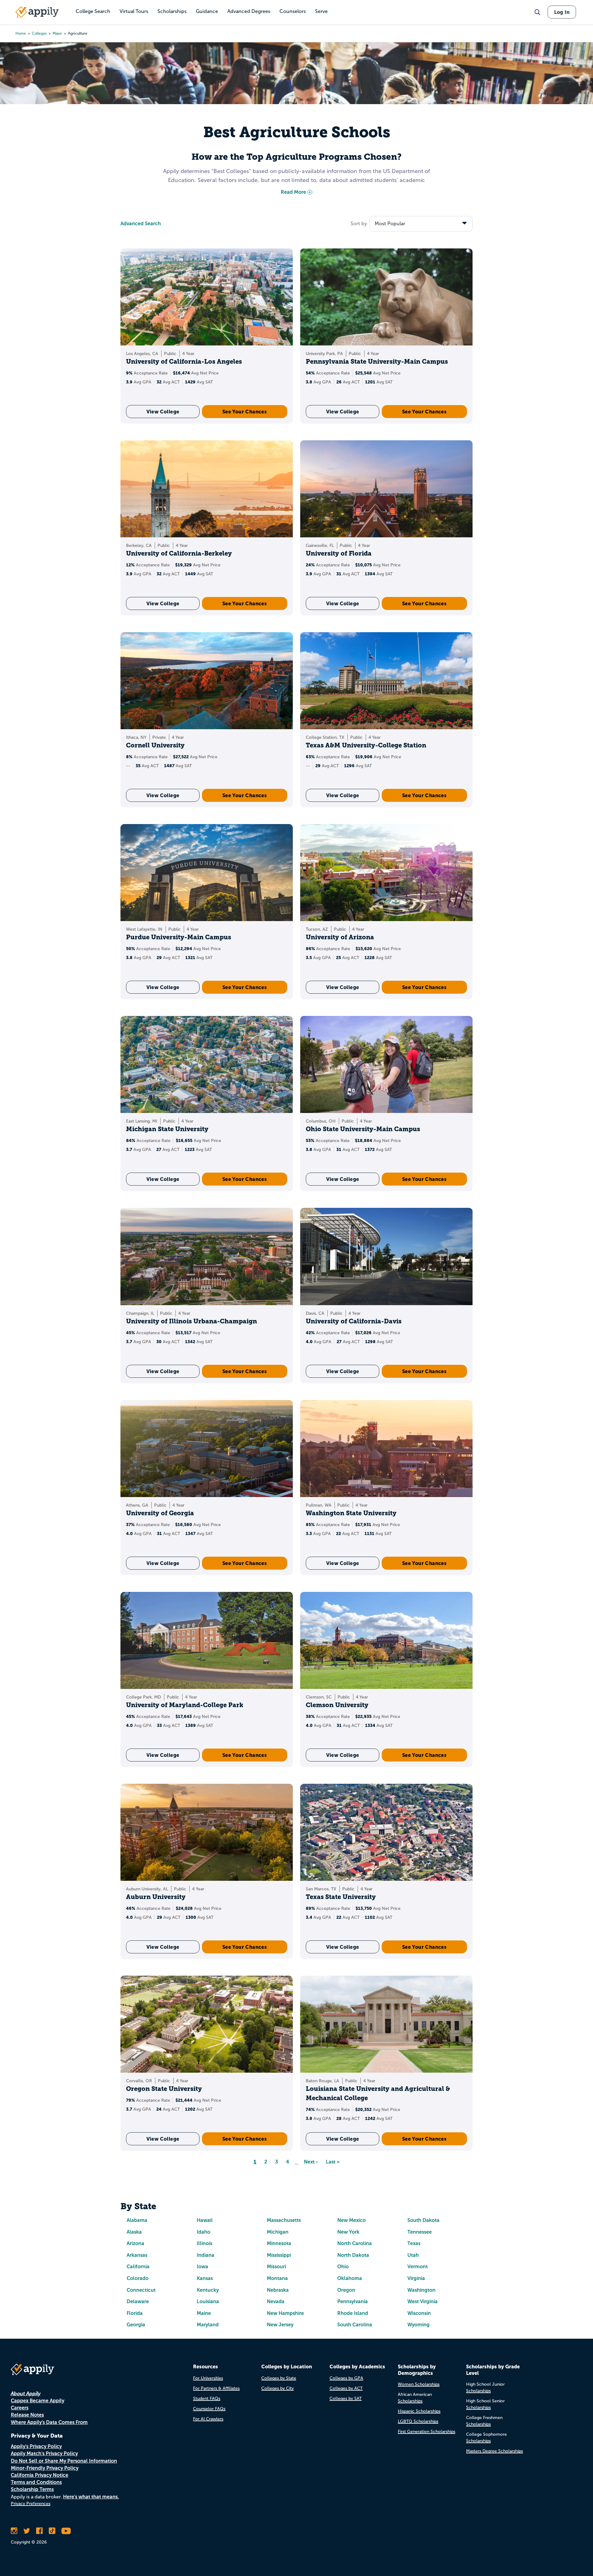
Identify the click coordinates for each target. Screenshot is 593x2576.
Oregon (346, 2290)
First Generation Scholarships (427, 2432)
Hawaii (205, 2220)
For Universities (208, 2378)
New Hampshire (285, 2313)
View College (163, 412)
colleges (39, 33)
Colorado (138, 2278)
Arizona (135, 2243)
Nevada (276, 2301)
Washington (421, 2290)
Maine (204, 2313)
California (138, 2267)
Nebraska (278, 2290)
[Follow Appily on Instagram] (14, 2531)
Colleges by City (278, 2388)
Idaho (204, 2232)
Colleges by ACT (346, 2388)
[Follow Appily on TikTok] (52, 2531)
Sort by (359, 224)
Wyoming (418, 2325)
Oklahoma (350, 2278)
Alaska (134, 2232)
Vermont (418, 2267)
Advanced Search (141, 224)
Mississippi (279, 2255)
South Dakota (423, 2220)
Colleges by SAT (346, 2398)
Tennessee (420, 2232)
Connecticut (141, 2290)
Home (21, 33)
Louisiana (208, 2301)
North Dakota (353, 2255)
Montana (277, 2278)
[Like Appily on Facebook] (39, 2531)
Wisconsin (419, 2313)
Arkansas (137, 2255)
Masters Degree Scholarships (494, 2451)
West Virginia (423, 2301)
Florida (135, 2313)
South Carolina (355, 2325)
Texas (414, 2243)
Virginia (416, 2278)
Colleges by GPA (346, 2378)
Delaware (138, 2301)
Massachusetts (284, 2220)
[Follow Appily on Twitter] (27, 2531)
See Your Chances (245, 412)
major (57, 33)
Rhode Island (353, 2313)
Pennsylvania (353, 2301)
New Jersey (280, 2325)
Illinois (204, 2243)
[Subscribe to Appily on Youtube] (66, 2531)
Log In (562, 12)
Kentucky (208, 2290)
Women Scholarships (419, 2384)
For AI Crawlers (208, 2419)
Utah (413, 2255)
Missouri (276, 2267)
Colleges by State (279, 2378)
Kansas (205, 2278)
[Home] (37, 12)
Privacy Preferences (31, 2504)
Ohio (343, 2267)
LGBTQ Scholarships (418, 2421)
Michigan (278, 2232)
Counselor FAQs (209, 2409)
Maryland (208, 2325)
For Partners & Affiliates (216, 2388)
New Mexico (351, 2220)
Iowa (202, 2267)
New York (348, 2232)
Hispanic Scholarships (419, 2411)
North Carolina (355, 2243)
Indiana (206, 2255)
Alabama (137, 2220)
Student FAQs (207, 2398)
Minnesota (279, 2243)
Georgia (136, 2325)
